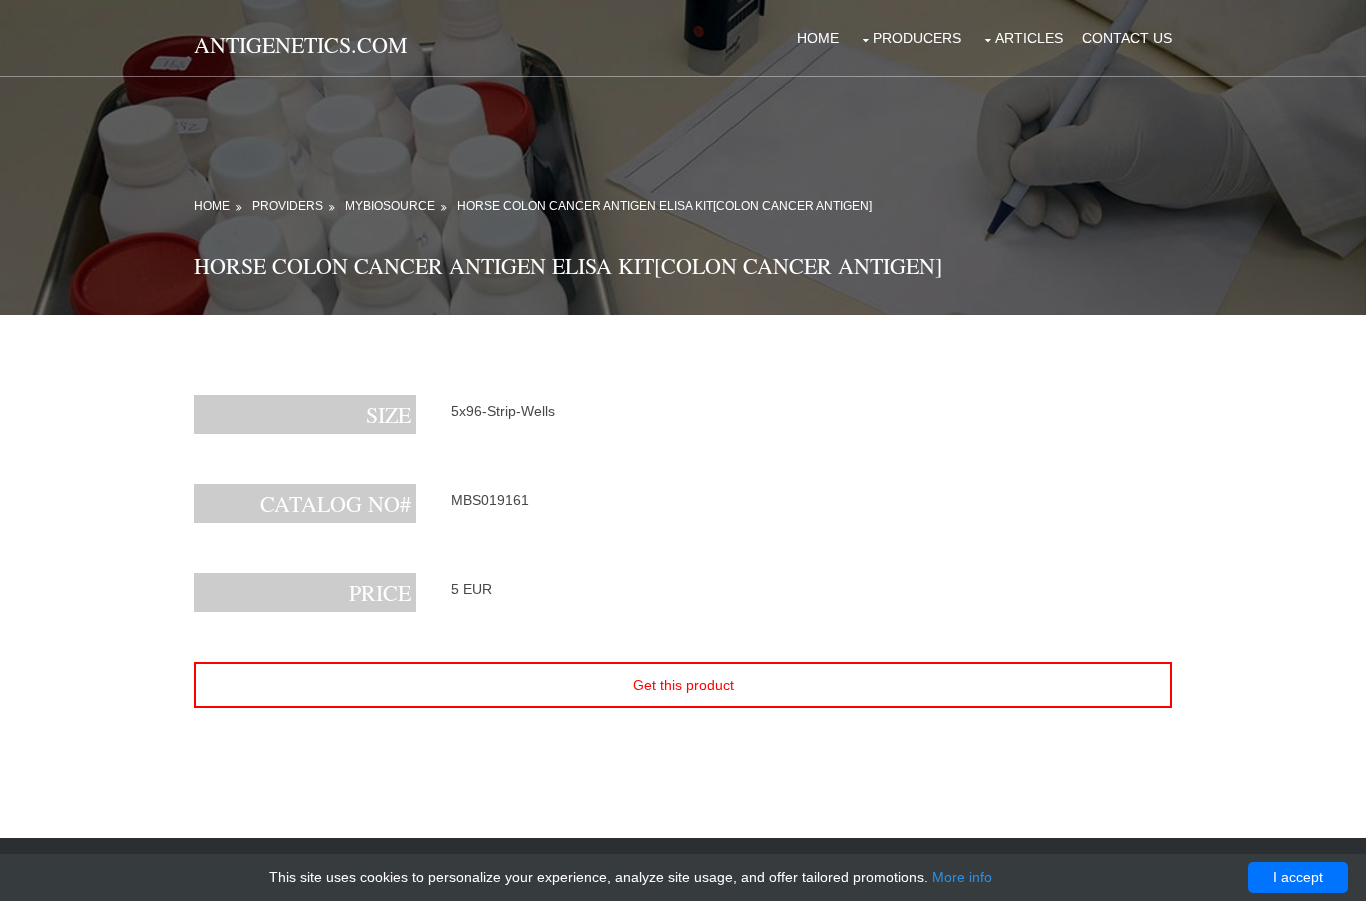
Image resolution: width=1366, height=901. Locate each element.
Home (818, 38)
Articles (1029, 38)
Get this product (683, 685)
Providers (287, 206)
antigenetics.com (301, 44)
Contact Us (1127, 38)
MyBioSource (390, 206)
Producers (917, 38)
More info (962, 877)
